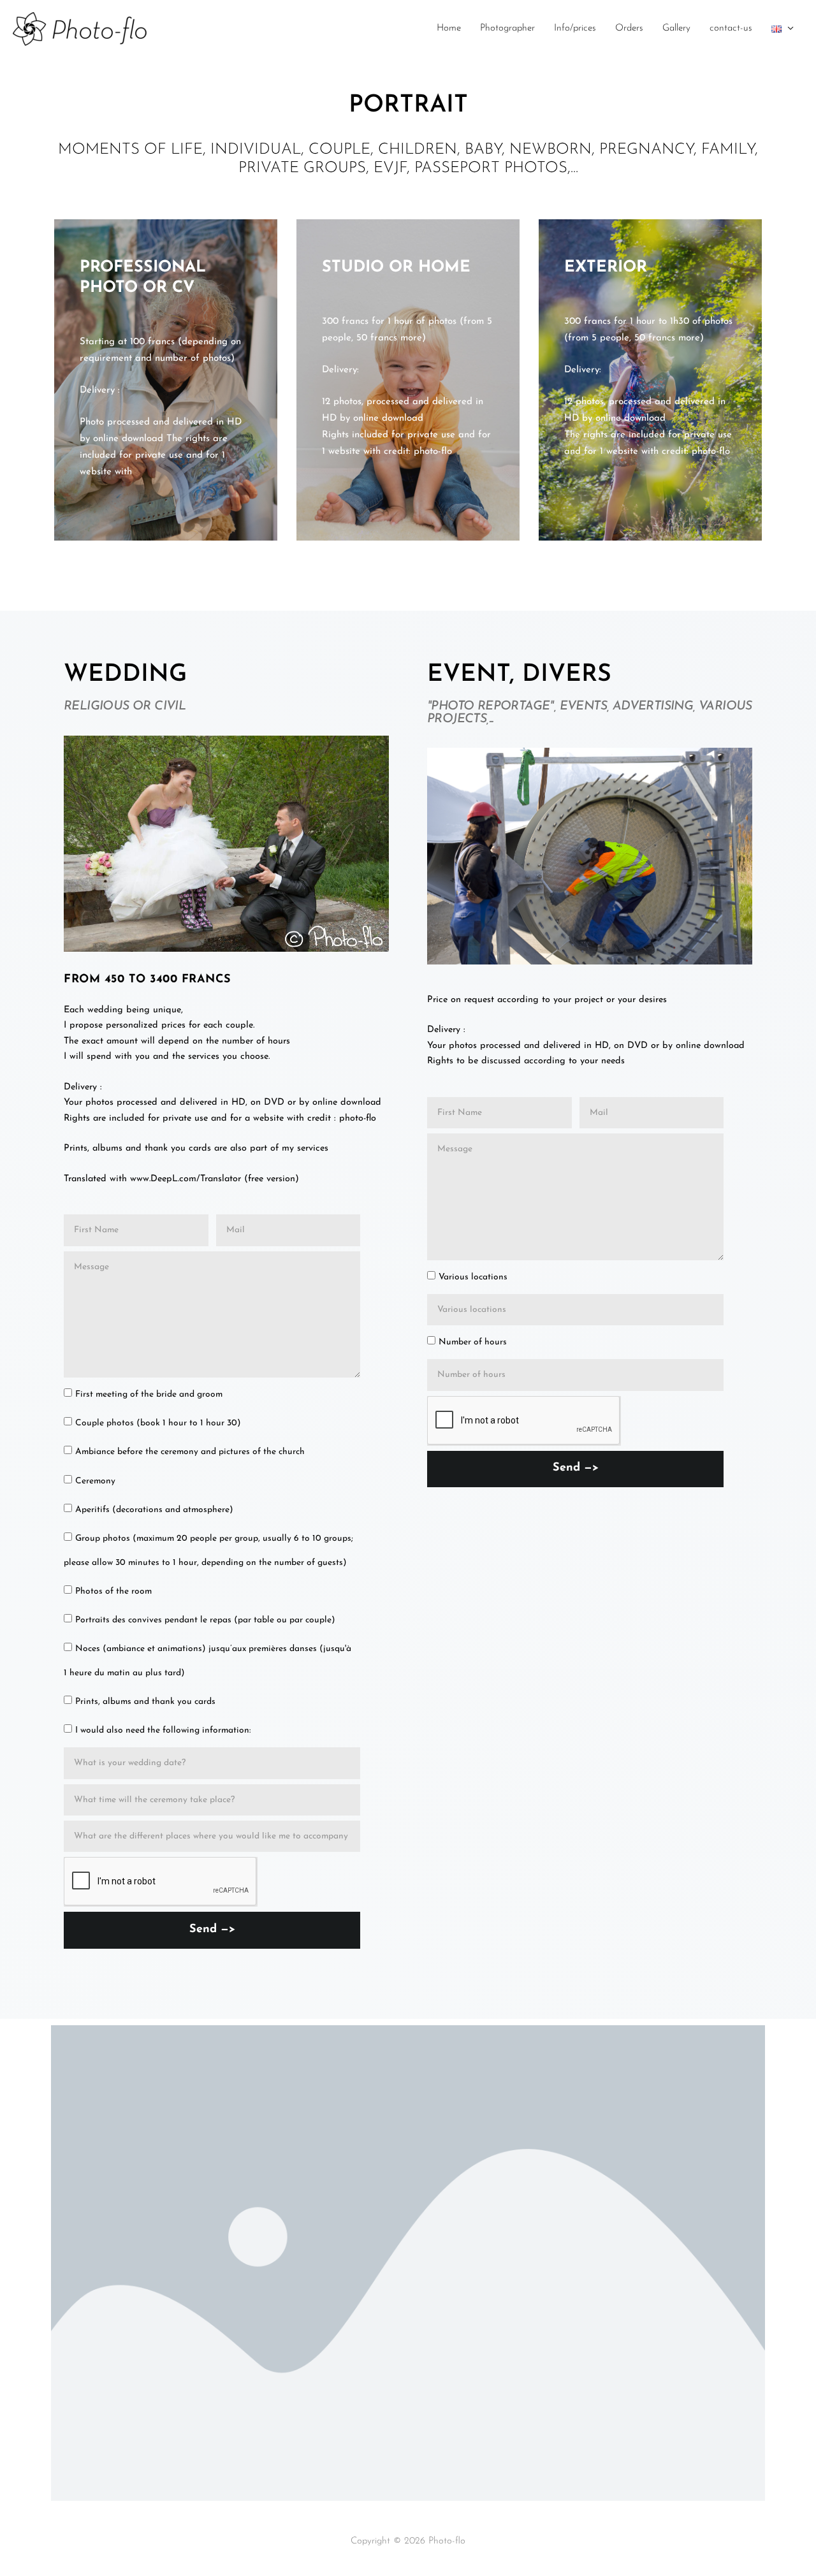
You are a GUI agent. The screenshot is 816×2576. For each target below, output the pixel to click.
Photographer (507, 28)
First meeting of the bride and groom (149, 1394)
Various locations (473, 1277)
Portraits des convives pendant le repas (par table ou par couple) (205, 1620)
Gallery (676, 28)
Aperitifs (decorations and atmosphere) (154, 1510)
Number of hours (473, 1342)
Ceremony (95, 1481)
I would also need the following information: (163, 1730)
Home (449, 28)
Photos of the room (113, 1591)
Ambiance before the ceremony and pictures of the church (190, 1452)
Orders (629, 28)
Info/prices (575, 28)
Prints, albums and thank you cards (145, 1702)
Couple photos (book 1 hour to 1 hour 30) (158, 1423)
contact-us (731, 28)
